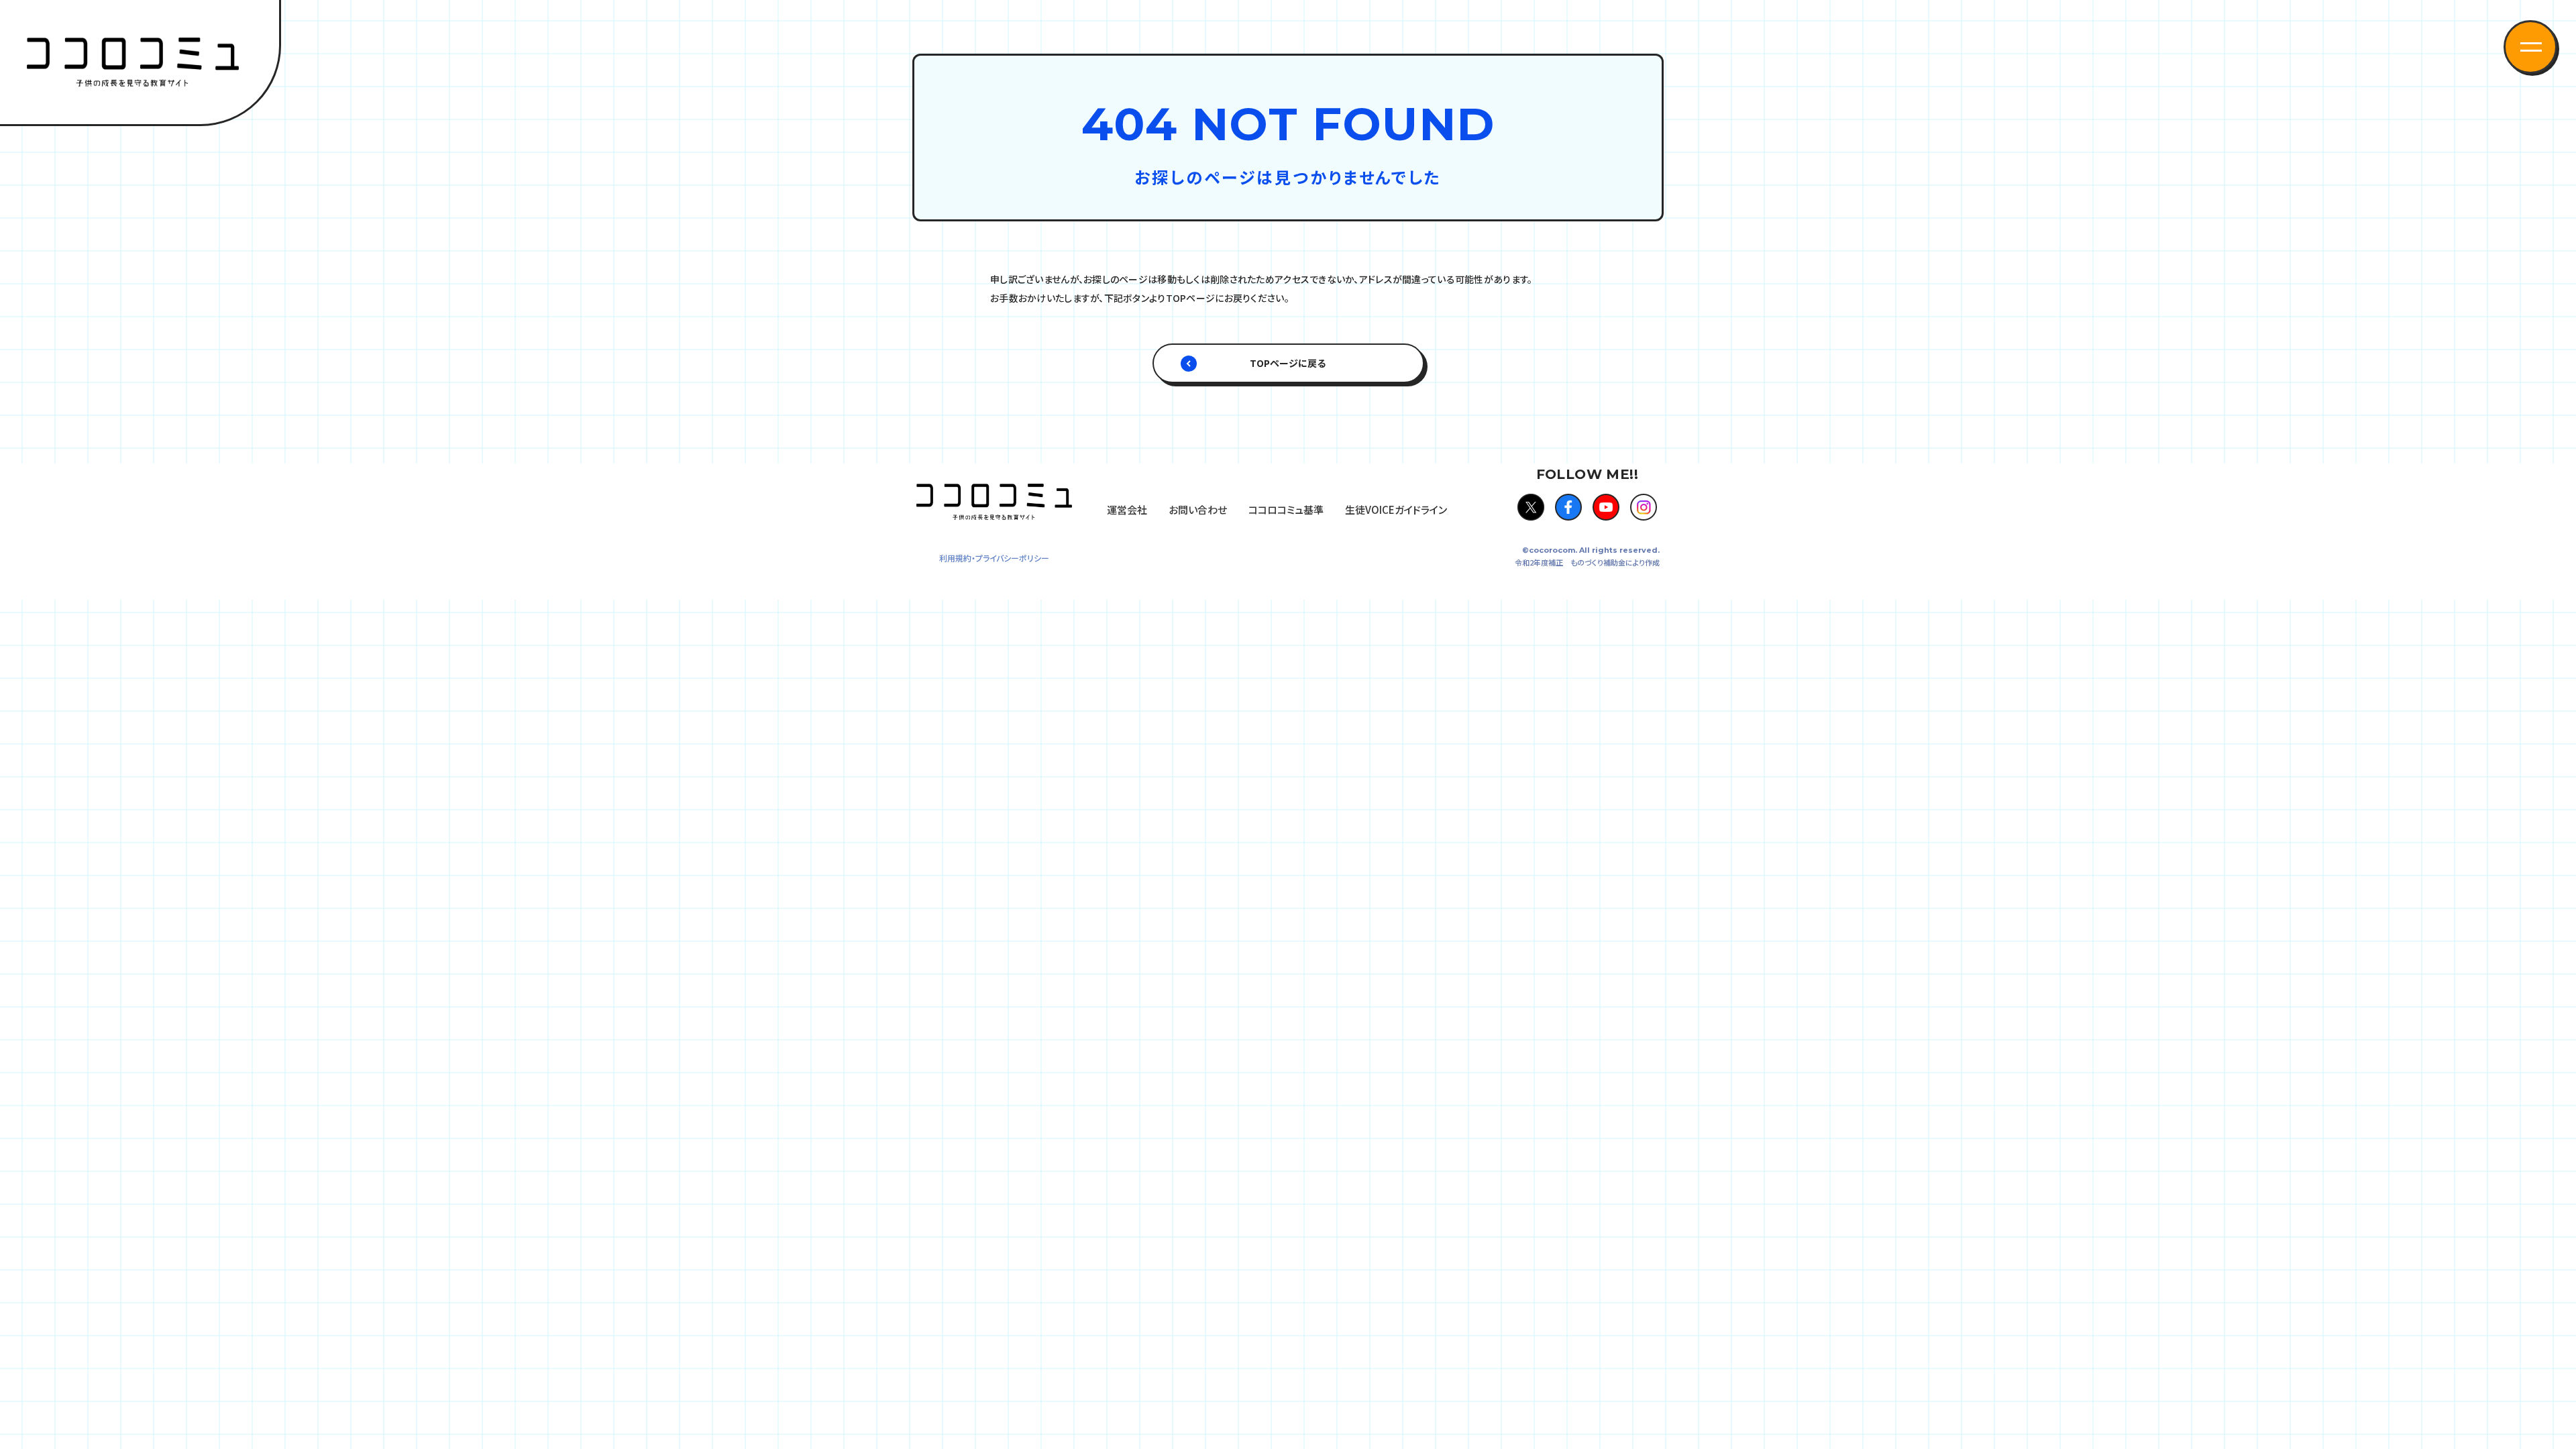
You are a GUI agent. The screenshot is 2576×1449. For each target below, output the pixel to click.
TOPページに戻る (1288, 363)
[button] (2530, 47)
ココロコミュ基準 (1286, 509)
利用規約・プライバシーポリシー (994, 558)
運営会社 (1127, 509)
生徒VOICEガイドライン (1396, 509)
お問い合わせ (1198, 509)
